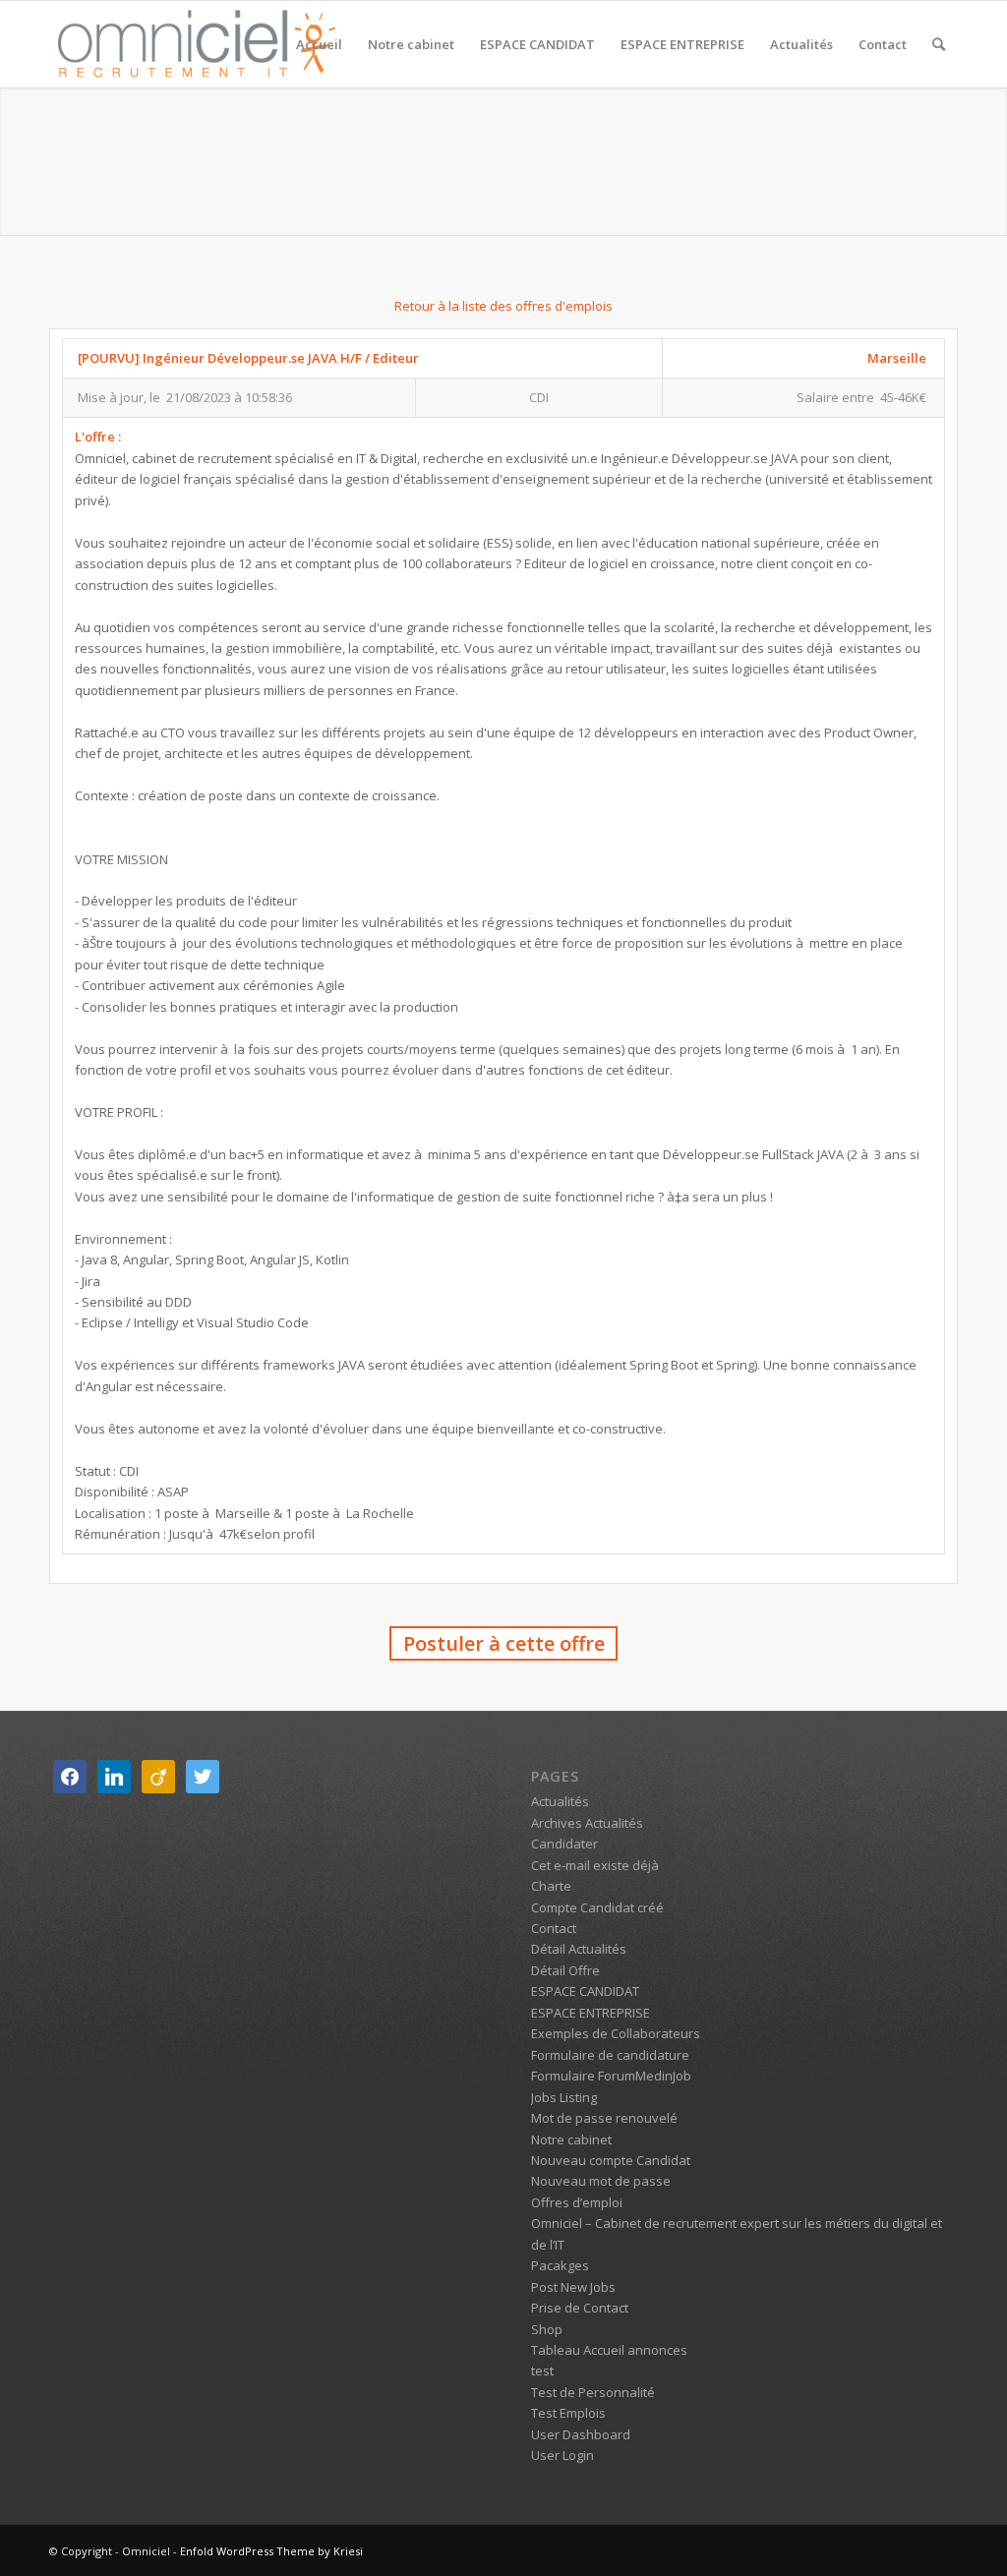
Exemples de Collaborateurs (616, 2033)
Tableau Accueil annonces (609, 2350)
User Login (563, 2455)
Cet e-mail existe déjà (595, 1865)
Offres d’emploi (577, 2202)
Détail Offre (565, 1970)
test (542, 2371)
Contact (554, 1928)
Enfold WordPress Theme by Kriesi (271, 2551)
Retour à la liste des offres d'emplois (503, 306)
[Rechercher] (939, 44)
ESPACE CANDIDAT (585, 1991)
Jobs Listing (564, 2097)
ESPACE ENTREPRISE (591, 2013)
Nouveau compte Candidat (611, 2160)
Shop (547, 2329)
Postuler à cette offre (504, 1643)
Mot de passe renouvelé (604, 2118)
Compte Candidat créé (597, 1907)
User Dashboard (581, 2434)
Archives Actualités (587, 1823)
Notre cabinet (571, 2139)
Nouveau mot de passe (601, 2181)
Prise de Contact (580, 2308)
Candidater (564, 1844)
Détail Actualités (579, 1949)
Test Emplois (568, 2413)
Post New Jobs (573, 2287)
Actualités (560, 1801)
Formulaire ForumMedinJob (611, 2076)
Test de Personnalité (593, 2392)
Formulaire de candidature (610, 2055)
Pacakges (560, 2265)
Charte (551, 1886)
